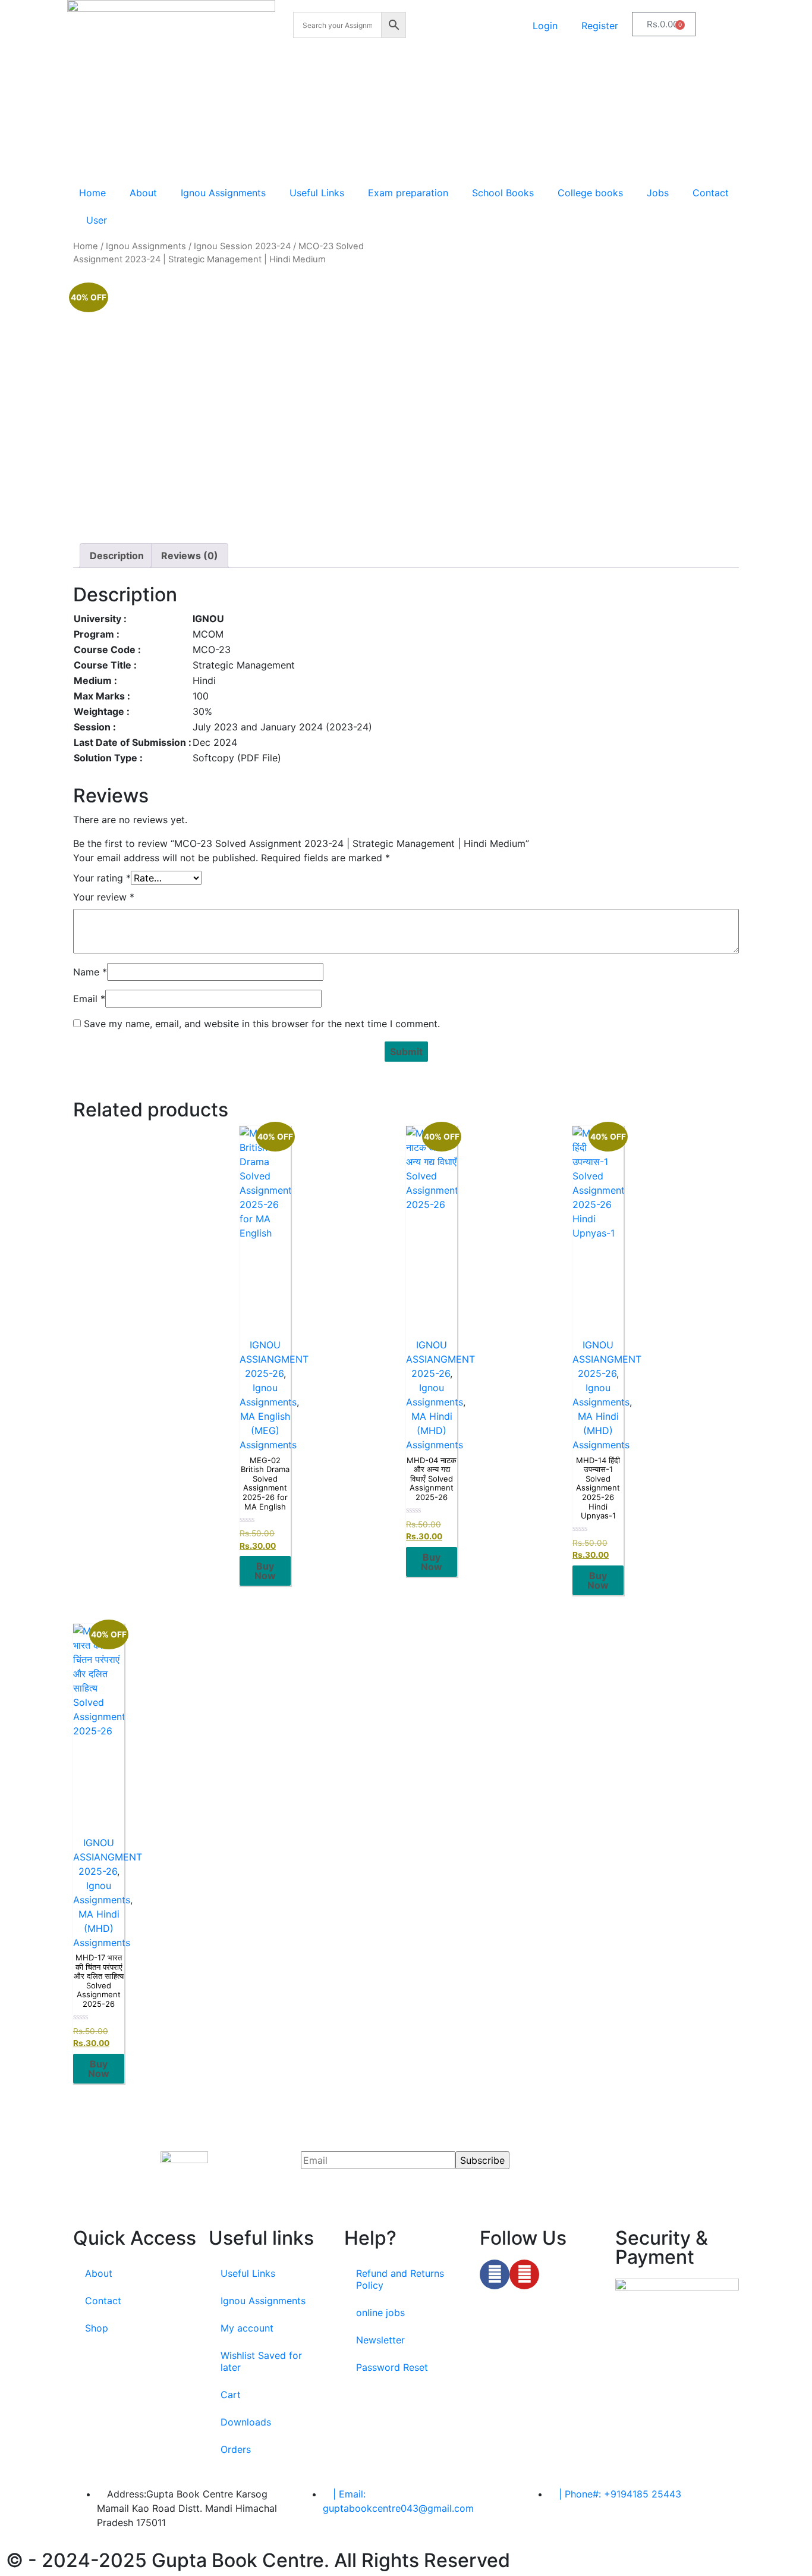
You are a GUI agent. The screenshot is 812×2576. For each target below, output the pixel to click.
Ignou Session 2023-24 (242, 246)
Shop (97, 2328)
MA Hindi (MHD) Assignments (435, 1430)
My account (247, 2328)
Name (90, 972)
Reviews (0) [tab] (190, 556)
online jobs (380, 2313)
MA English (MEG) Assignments (268, 1430)
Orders (236, 2449)
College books (590, 193)
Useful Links (317, 193)
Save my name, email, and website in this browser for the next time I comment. (262, 1024)
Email (89, 999)
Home (92, 193)
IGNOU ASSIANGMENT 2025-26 (274, 1359)
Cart (231, 2395)
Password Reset (392, 2367)
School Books (503, 193)
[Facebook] (495, 2274)
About (143, 193)
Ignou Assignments (223, 193)
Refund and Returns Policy (400, 2279)
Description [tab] (117, 556)
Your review (104, 897)
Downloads (246, 2422)
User (97, 220)
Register (600, 26)
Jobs (658, 193)
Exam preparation (408, 193)
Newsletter (380, 2340)
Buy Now (265, 1571)
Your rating (102, 878)
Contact (711, 193)
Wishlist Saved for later (261, 2361)
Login (545, 26)
